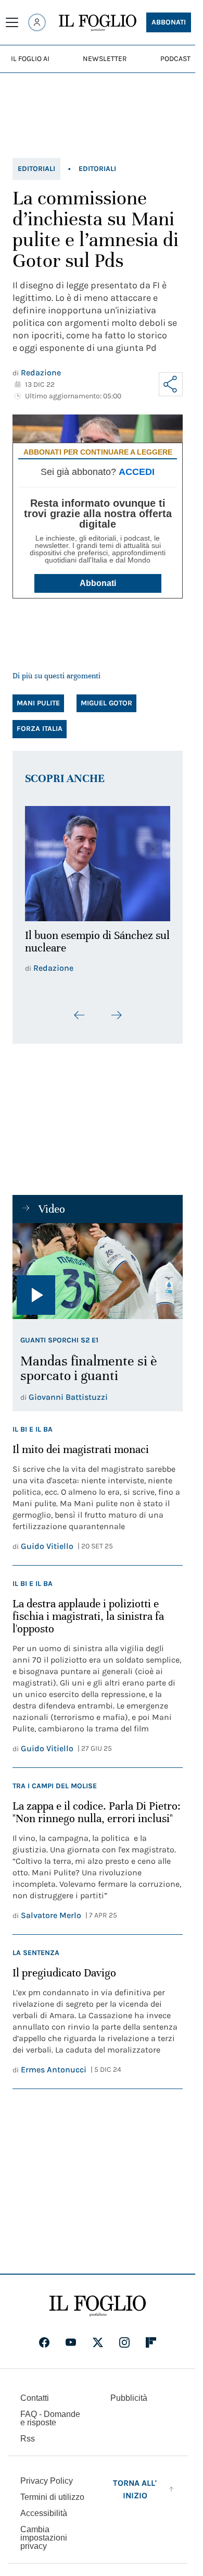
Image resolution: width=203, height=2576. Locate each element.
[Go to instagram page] (124, 2336)
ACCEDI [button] (137, 472)
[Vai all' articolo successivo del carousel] (116, 1009)
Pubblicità (129, 2392)
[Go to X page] (98, 2336)
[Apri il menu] (12, 22)
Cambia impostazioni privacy (44, 2532)
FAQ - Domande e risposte (50, 2412)
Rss (28, 2432)
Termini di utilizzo (52, 2491)
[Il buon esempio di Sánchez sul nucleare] (98, 860)
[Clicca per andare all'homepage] (98, 2300)
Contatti (35, 2392)
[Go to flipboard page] (151, 2336)
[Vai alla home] (98, 23)
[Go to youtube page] (71, 2336)
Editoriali (36, 169)
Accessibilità (44, 2507)
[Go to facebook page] (44, 2336)
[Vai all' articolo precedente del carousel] (80, 1009)
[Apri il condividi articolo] (171, 384)
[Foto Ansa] (98, 1265)
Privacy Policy (47, 2475)
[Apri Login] (37, 22)
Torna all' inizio (135, 2483)
